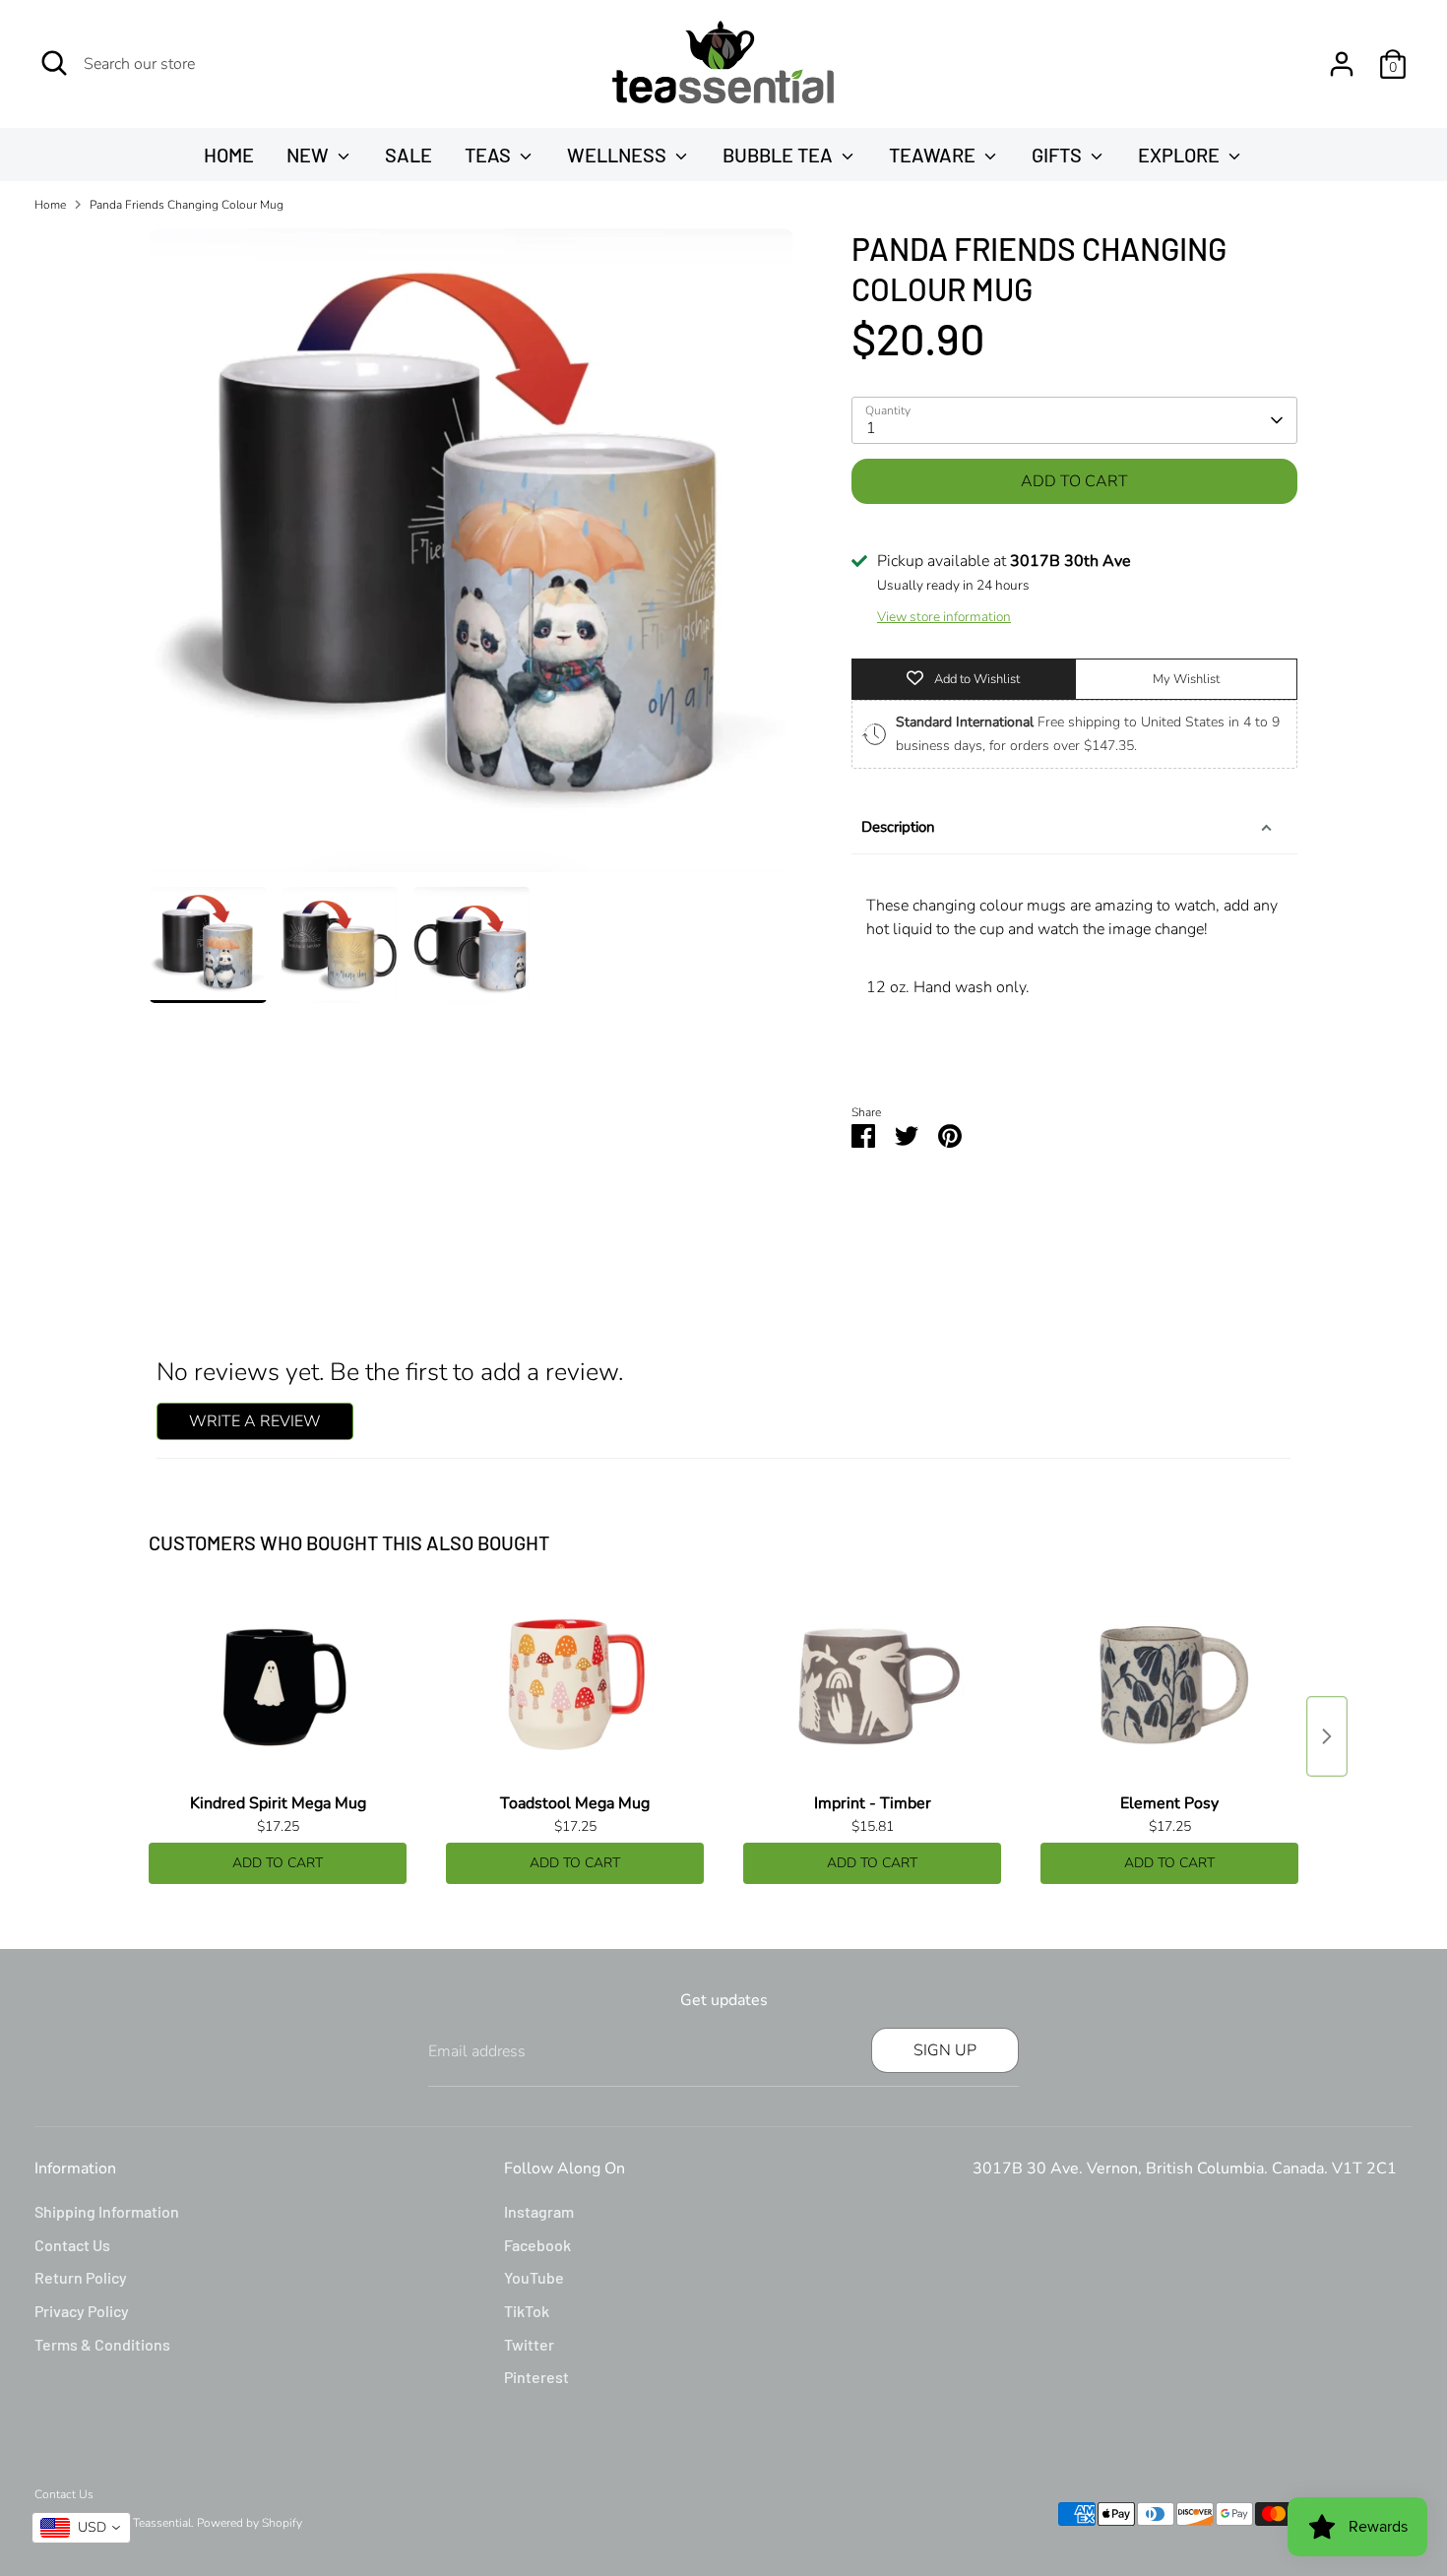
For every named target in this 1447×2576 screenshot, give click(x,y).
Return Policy (81, 2277)
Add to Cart (278, 1863)
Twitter (529, 2344)
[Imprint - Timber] (872, 1686)
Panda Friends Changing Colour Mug (187, 205)
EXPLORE (1181, 155)
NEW (310, 155)
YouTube (534, 2277)
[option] (472, 558)
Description (898, 827)
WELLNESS (619, 155)
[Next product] (1327, 1736)
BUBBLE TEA (780, 155)
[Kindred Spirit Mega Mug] (278, 1686)
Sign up (945, 2050)
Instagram (539, 2211)
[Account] (1342, 64)
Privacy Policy (82, 2311)
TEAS (490, 155)
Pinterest (536, 2377)
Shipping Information (107, 2211)
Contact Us (72, 2245)
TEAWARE (934, 155)
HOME (229, 155)
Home (50, 205)
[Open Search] (54, 63)
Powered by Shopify (250, 2523)
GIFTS (1059, 155)
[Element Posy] (1169, 1686)
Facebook (537, 2245)
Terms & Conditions (102, 2344)
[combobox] (81, 2528)
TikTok (527, 2311)
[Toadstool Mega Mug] (575, 1686)
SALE (409, 155)
